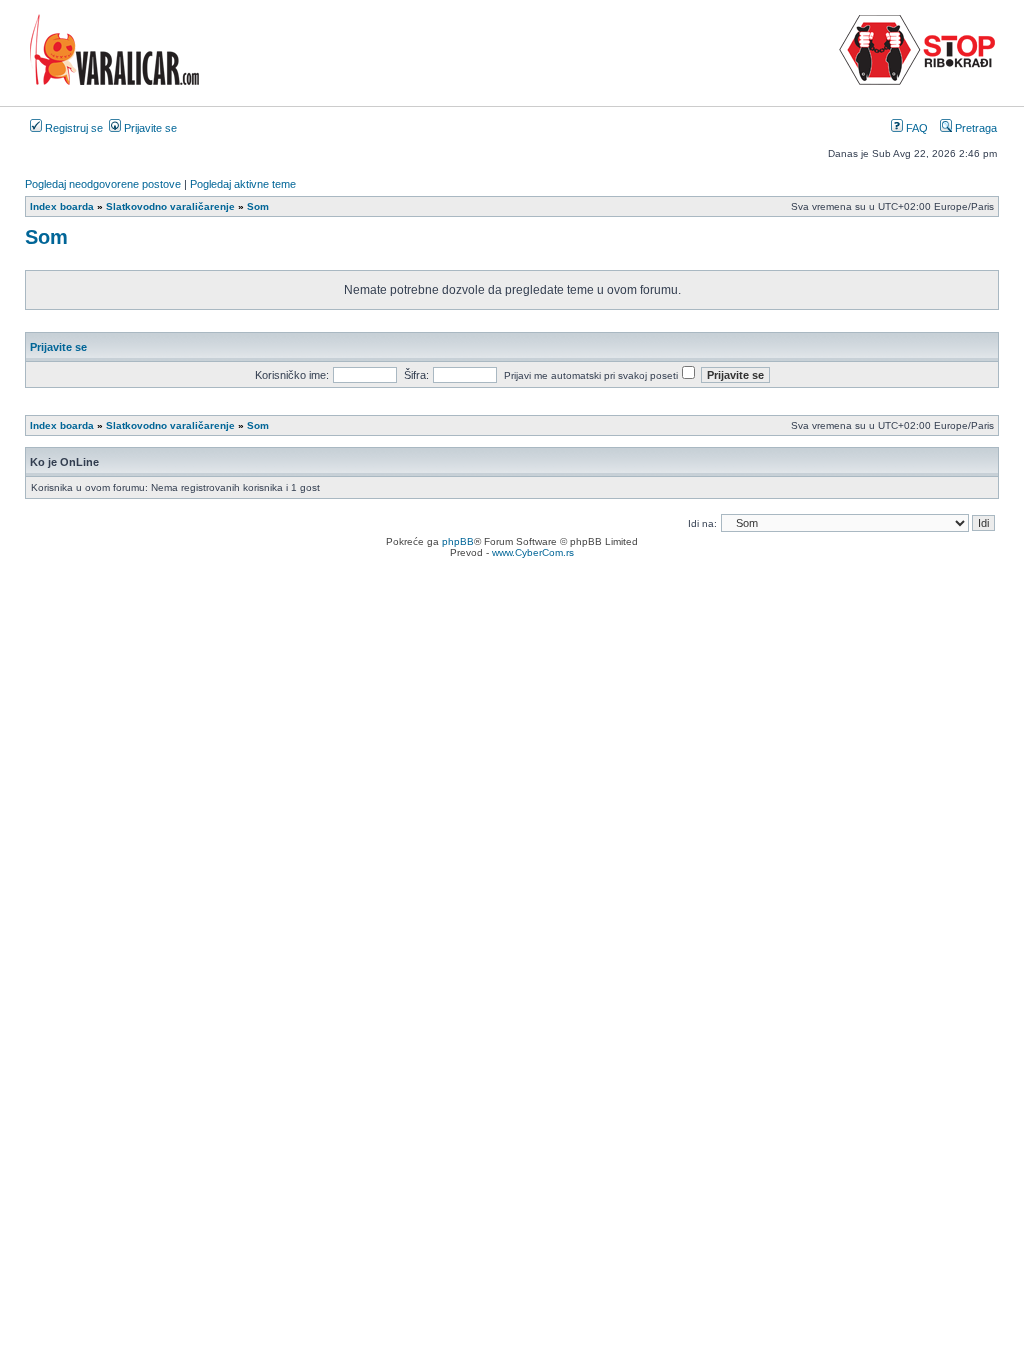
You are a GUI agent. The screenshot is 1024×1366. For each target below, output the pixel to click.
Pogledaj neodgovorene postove (103, 184)
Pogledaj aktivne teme (243, 184)
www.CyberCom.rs (533, 552)
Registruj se (72, 128)
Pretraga (974, 128)
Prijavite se (149, 128)
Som (46, 237)
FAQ (915, 128)
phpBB (458, 541)
